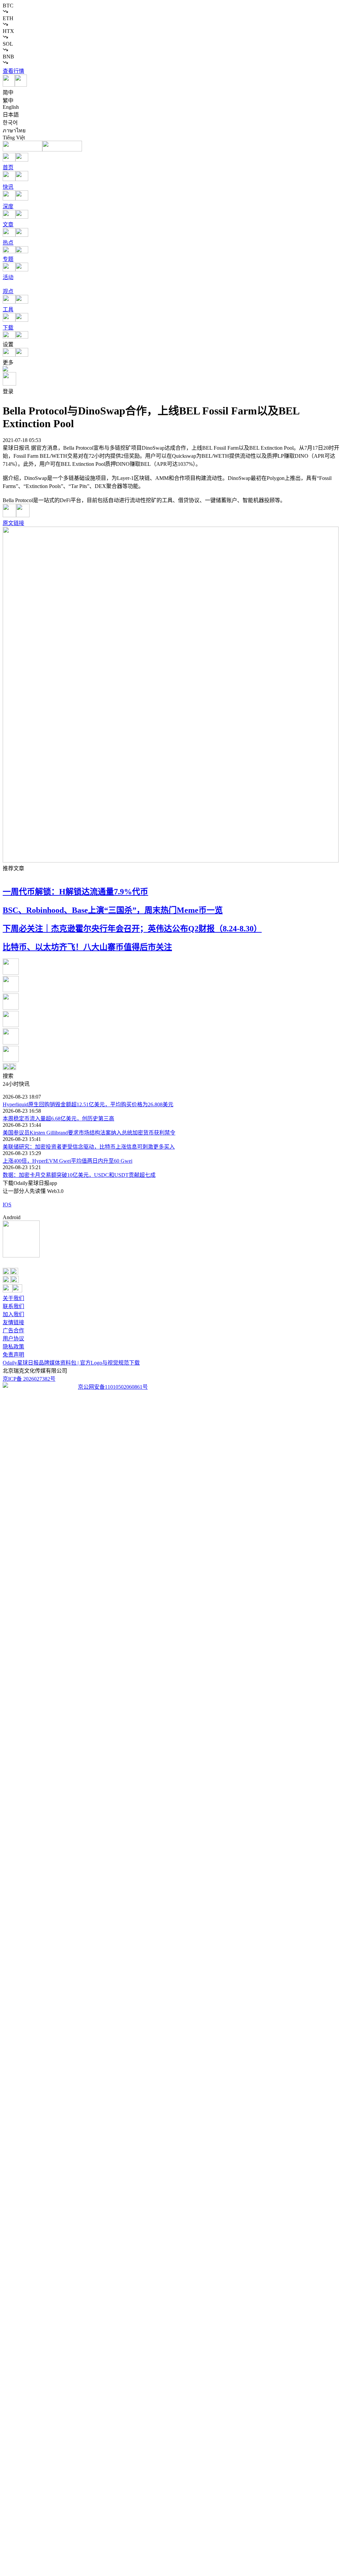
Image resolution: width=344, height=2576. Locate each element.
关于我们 (13, 1298)
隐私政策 (13, 1347)
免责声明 (13, 1355)
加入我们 (13, 1314)
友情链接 (13, 1322)
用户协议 (13, 1339)
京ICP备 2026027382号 (29, 1379)
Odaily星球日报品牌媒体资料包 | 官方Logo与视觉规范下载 (71, 1363)
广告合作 (13, 1330)
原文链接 (13, 523)
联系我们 (13, 1306)
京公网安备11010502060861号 (113, 1387)
